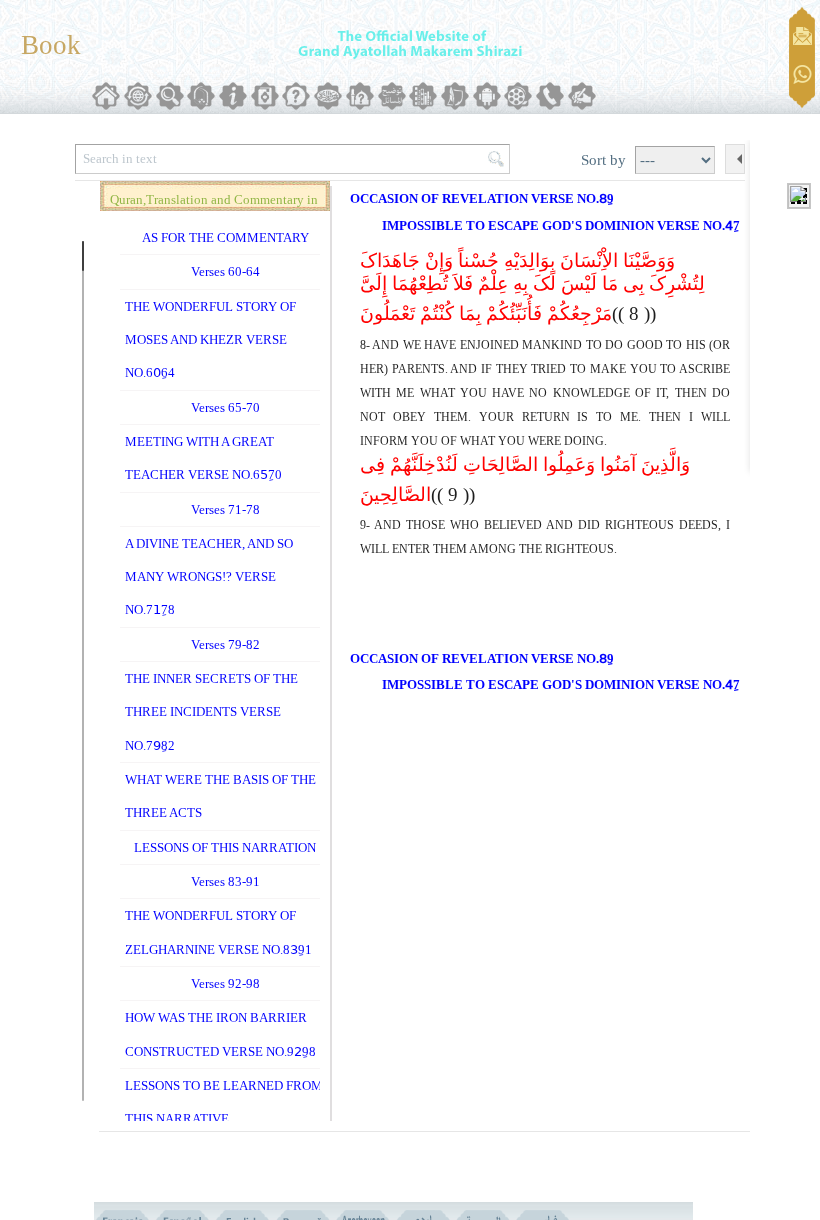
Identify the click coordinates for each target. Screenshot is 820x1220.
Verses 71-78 (225, 509)
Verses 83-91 (225, 881)
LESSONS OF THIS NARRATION (225, 847)
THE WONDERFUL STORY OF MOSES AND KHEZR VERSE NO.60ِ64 (210, 340)
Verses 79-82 (225, 644)
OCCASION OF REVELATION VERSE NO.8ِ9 (482, 198)
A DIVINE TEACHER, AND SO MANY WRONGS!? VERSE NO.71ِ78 (209, 577)
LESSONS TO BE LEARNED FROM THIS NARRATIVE (224, 1102)
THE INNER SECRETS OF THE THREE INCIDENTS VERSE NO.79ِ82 (211, 712)
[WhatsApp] (802, 75)
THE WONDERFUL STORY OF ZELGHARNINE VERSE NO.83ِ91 (218, 932)
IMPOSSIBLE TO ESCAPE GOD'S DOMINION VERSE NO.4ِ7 (561, 225)
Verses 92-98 (225, 983)
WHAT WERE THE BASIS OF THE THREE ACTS (220, 796)
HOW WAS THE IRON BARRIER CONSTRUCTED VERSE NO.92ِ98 (220, 1034)
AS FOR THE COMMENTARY (225, 237)
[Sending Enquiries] (802, 36)
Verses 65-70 (225, 407)
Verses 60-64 (225, 271)
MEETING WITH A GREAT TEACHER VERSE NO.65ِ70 (203, 458)
